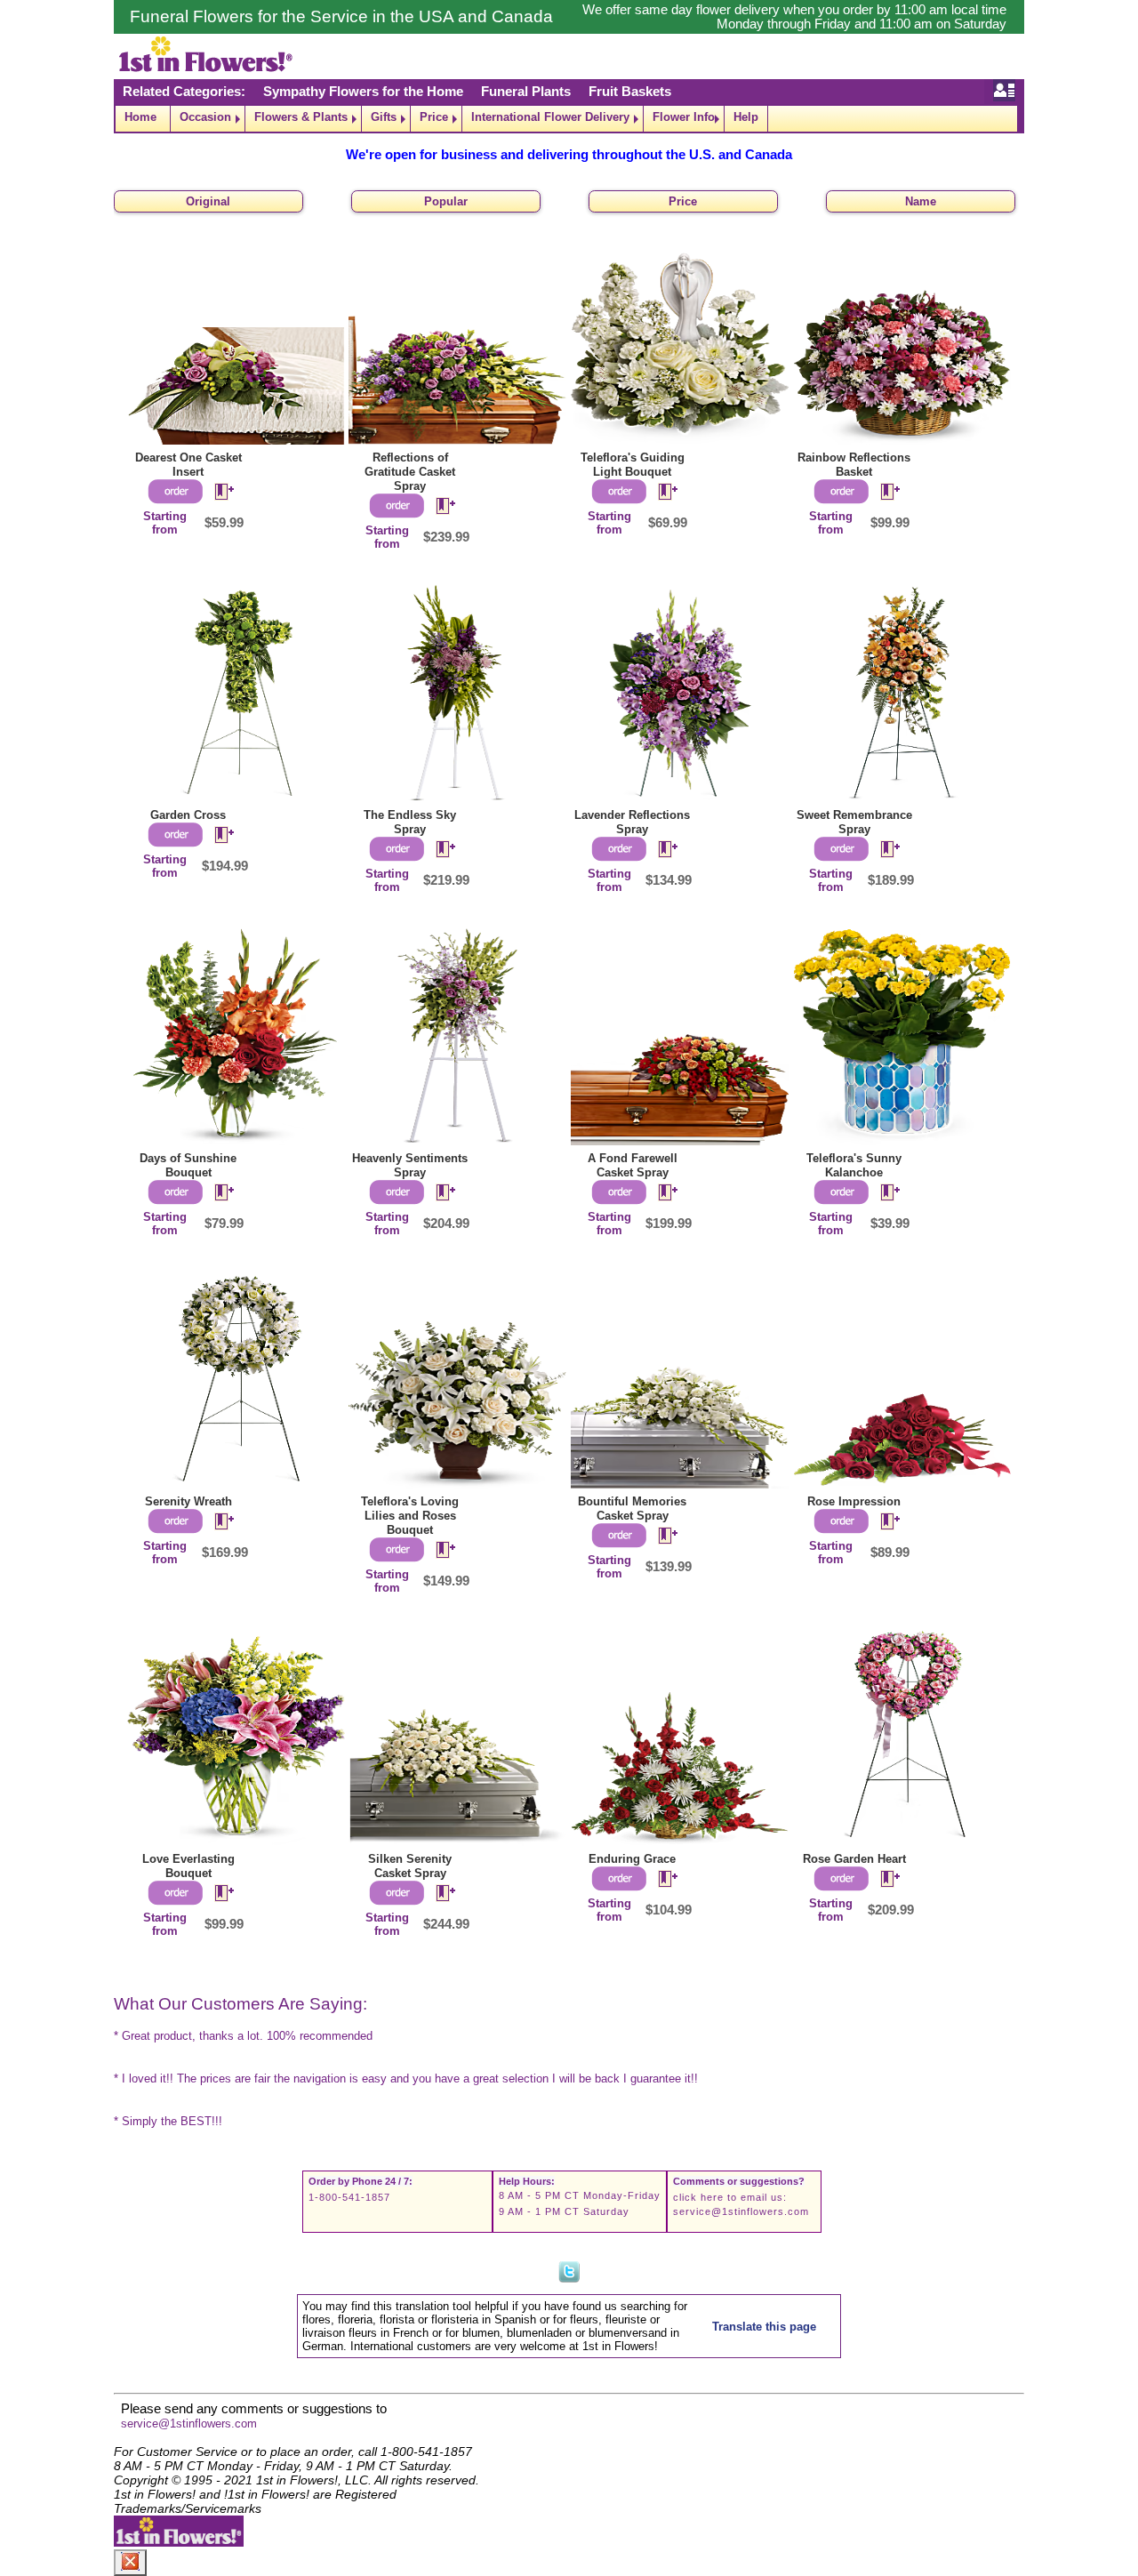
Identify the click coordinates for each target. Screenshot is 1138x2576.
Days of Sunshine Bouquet (188, 1165)
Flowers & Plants (301, 117)
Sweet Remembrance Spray (854, 822)
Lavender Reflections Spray (632, 822)
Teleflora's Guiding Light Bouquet (633, 465)
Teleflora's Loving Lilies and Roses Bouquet (410, 1516)
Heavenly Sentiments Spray (410, 1165)
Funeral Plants (526, 92)
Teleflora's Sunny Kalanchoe (854, 1165)
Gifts (384, 117)
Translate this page (764, 2327)
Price (434, 117)
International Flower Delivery (550, 117)
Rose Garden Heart (854, 1859)
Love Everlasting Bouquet (188, 1866)
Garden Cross (188, 815)
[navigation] (569, 119)
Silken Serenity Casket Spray (410, 1866)
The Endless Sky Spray (410, 822)
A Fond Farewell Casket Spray (633, 1165)
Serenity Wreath (188, 1501)
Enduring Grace (632, 1859)
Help (746, 117)
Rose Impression (854, 1501)
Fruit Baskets (630, 92)
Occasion (205, 117)
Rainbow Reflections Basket (854, 465)
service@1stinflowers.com (741, 2211)
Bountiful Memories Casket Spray (632, 1509)
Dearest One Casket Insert (188, 465)
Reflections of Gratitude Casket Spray (410, 472)
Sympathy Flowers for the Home (363, 92)
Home (140, 117)
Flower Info (684, 117)
